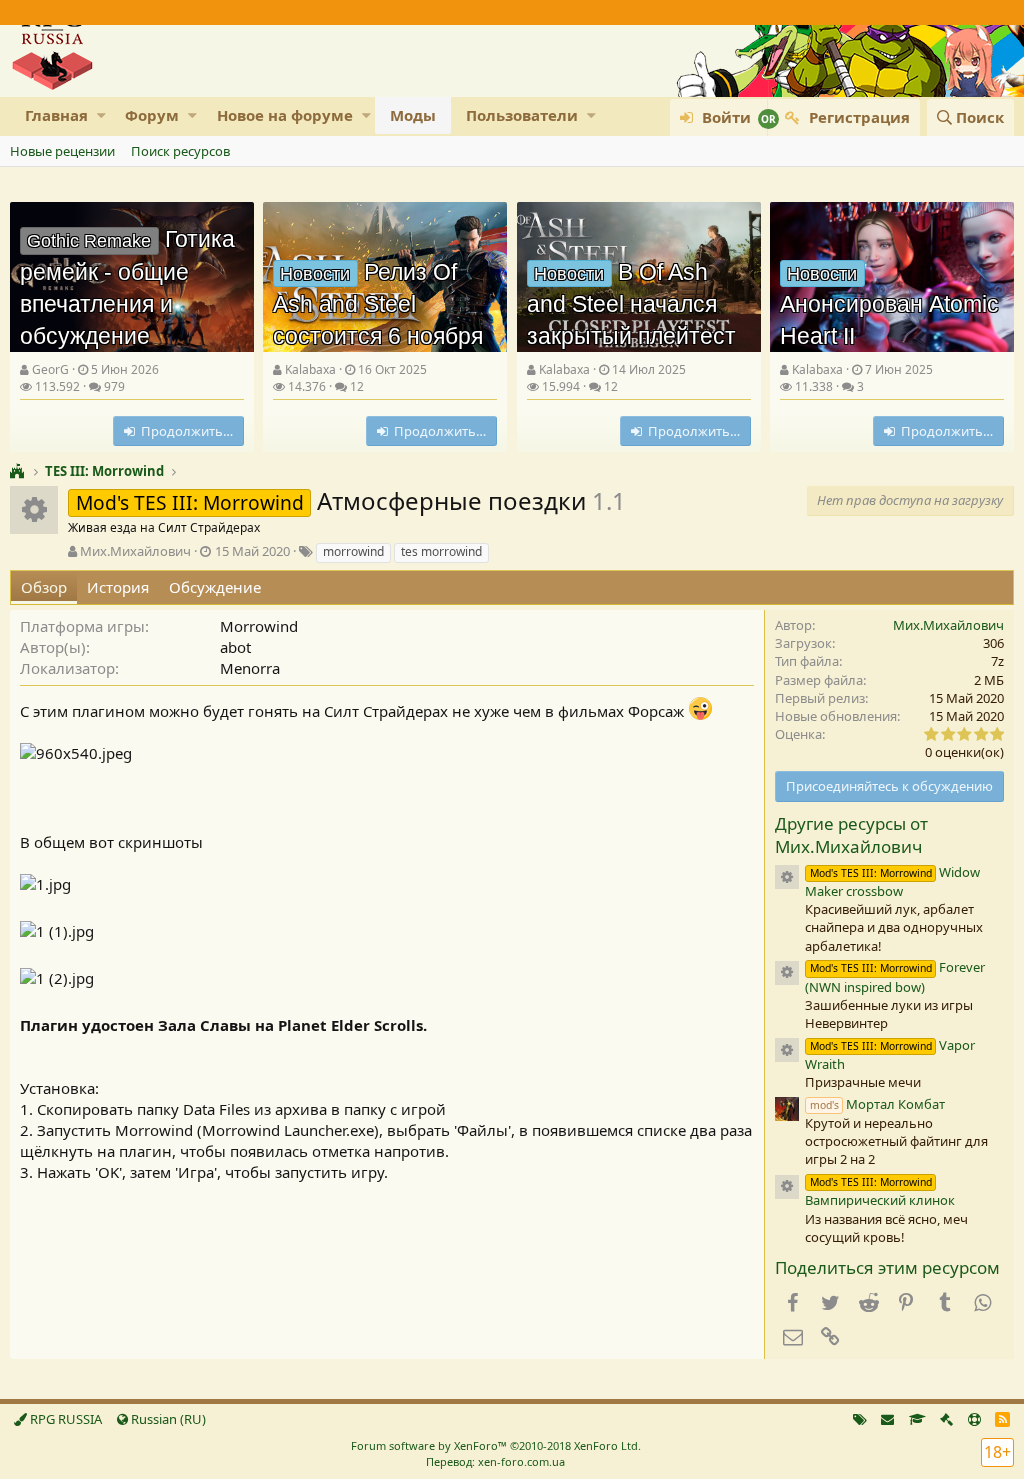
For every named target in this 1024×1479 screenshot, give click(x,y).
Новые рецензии (62, 151)
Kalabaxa (310, 369)
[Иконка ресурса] (787, 877)
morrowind (353, 551)
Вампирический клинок (880, 1192)
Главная (56, 115)
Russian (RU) (167, 1419)
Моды (413, 115)
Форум (152, 115)
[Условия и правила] (917, 1419)
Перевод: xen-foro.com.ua (495, 1461)
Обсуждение (215, 587)
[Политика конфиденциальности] (946, 1419)
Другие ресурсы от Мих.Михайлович (851, 835)
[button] (101, 115)
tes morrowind (441, 551)
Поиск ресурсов (180, 151)
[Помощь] (974, 1419)
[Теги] (860, 1419)
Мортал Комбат (877, 1104)
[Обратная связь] (887, 1419)
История (118, 587)
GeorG (50, 369)
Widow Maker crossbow (892, 881)
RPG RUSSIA (64, 1419)
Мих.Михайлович (135, 551)
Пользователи (522, 115)
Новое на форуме (285, 115)
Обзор (44, 587)
